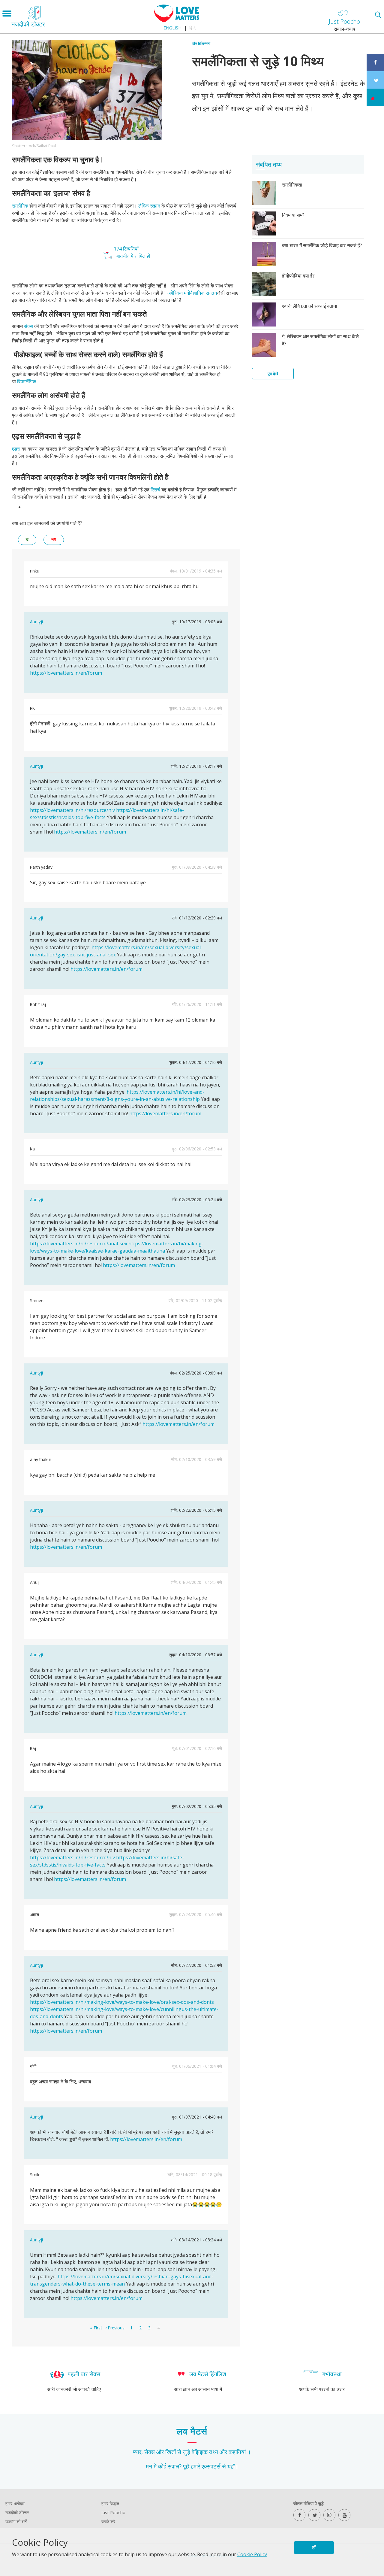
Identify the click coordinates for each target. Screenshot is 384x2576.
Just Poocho (113, 2512)
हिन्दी (193, 28)
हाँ (314, 2547)
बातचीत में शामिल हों (133, 256)
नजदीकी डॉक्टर (17, 2512)
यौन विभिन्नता (201, 44)
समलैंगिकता (292, 185)
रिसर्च (156, 490)
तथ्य (214, 2452)
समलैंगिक (21, 206)
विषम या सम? (293, 215)
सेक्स (29, 326)
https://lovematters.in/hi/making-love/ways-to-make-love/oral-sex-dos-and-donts (122, 2002)
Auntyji (36, 622)
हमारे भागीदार (15, 2503)
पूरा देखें (273, 374)
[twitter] (314, 2515)
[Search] (378, 15)
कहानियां (237, 2452)
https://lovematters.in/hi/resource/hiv (72, 810)
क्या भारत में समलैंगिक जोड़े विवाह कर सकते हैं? (322, 245)
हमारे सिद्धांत (110, 2503)
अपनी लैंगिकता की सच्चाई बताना (310, 306)
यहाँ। (233, 2466)
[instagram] (329, 2515)
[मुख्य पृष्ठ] (177, 21)
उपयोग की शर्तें (16, 2521)
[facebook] (299, 2515)
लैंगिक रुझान (149, 206)
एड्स (17, 449)
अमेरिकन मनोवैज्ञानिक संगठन (192, 293)
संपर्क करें (108, 2521)
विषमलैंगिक (27, 381)
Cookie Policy (252, 2554)
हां (27, 540)
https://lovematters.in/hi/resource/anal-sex (79, 1244)
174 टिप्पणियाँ (126, 249)
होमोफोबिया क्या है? (298, 276)
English (172, 28)
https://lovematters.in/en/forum (66, 673)
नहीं (54, 540)
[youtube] (344, 2515)
